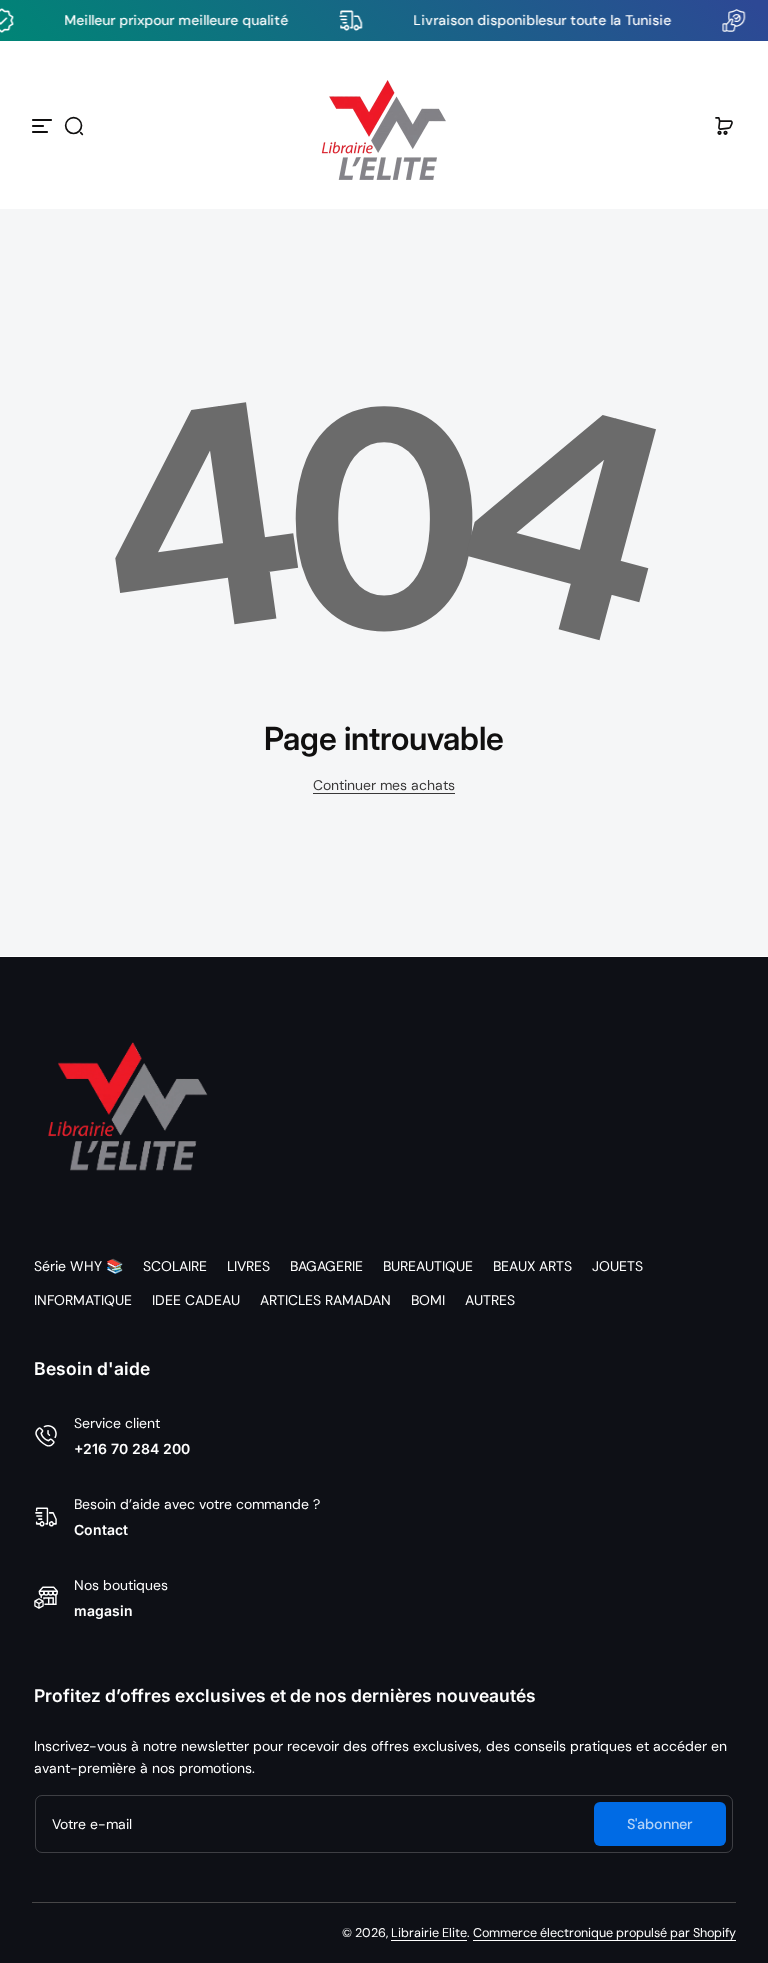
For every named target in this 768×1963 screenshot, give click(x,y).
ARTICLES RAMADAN (325, 1300)
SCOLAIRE (175, 1266)
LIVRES (248, 1266)
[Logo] (384, 126)
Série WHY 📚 (78, 1266)
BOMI (428, 1300)
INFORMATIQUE (83, 1300)
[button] (74, 126)
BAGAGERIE (326, 1266)
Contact (101, 1529)
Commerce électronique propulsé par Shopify (604, 1933)
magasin (103, 1610)
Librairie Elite (429, 1933)
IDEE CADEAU (196, 1300)
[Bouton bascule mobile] (44, 126)
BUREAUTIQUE (428, 1266)
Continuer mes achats (384, 785)
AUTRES (490, 1300)
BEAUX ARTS (532, 1266)
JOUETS (617, 1266)
